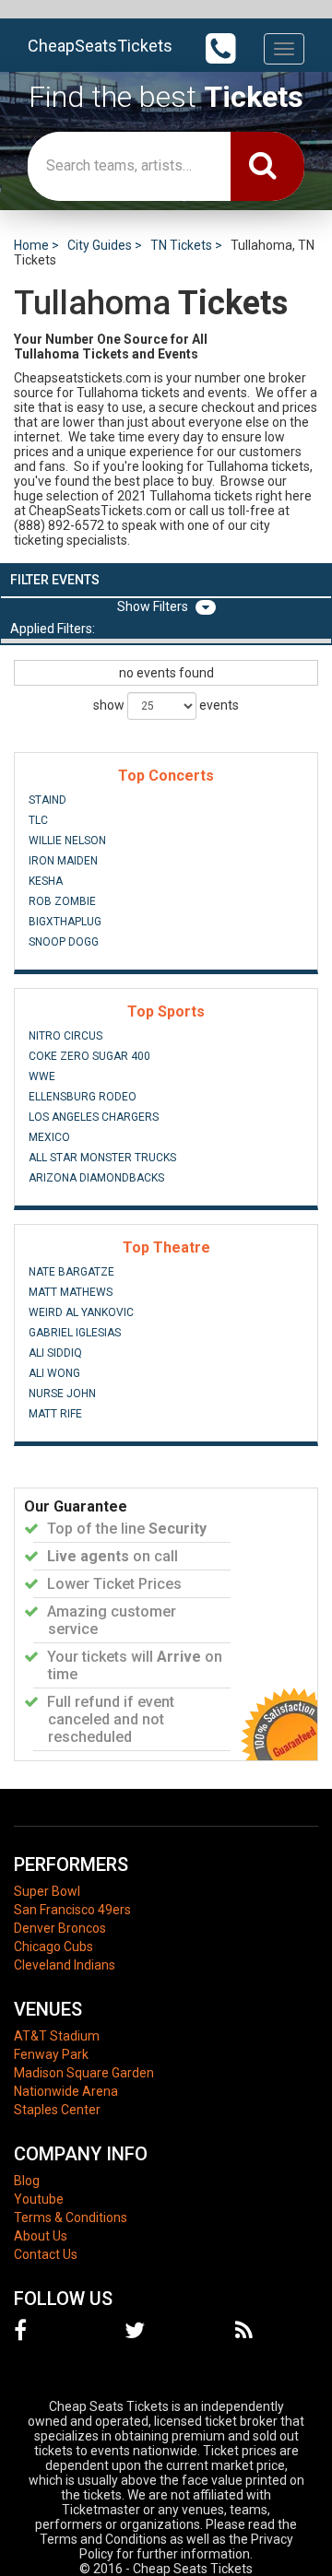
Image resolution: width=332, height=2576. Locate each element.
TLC (38, 820)
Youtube (39, 2199)
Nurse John (62, 1394)
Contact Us (46, 2254)
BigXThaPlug (65, 922)
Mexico (49, 1137)
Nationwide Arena (66, 2091)
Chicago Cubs (53, 1947)
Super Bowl (47, 1891)
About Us (41, 2236)
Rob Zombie (62, 901)
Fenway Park (51, 2054)
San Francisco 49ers (72, 1910)
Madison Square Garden (84, 2073)
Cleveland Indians (65, 1965)
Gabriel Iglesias (75, 1333)
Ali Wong (54, 1373)
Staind (47, 800)
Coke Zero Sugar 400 (89, 1056)
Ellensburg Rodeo (83, 1097)
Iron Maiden (63, 861)
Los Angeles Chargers (94, 1117)
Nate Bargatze (71, 1272)
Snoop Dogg (64, 942)
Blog (27, 2181)
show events (166, 705)
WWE (42, 1076)
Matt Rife (55, 1414)
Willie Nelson (67, 841)
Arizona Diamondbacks (96, 1178)
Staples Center (57, 2110)
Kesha (46, 881)
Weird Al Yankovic (81, 1312)
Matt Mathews (71, 1292)
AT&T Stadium (57, 2036)
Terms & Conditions (71, 2217)
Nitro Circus (65, 1036)
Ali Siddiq (55, 1353)
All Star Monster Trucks (102, 1158)
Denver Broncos (60, 1928)
